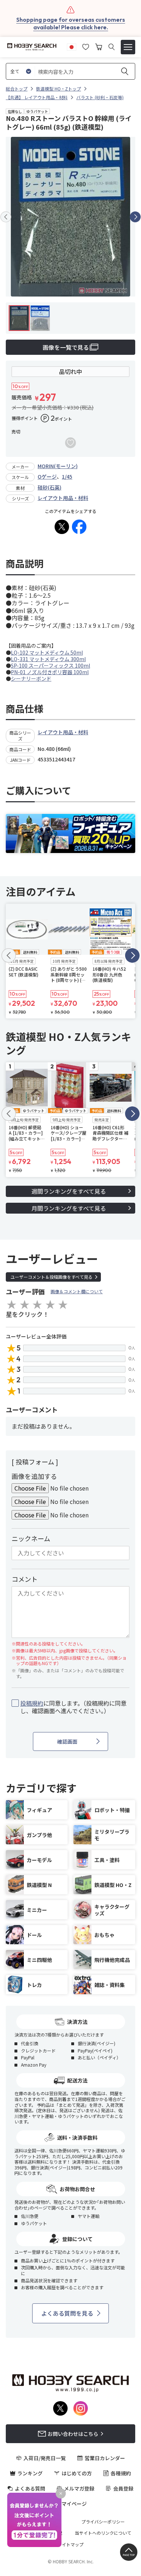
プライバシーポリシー (103, 2522)
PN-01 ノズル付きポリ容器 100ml (50, 672)
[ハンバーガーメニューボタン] (128, 47)
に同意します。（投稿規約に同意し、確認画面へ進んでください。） (73, 1707)
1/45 (67, 476)
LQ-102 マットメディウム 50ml (47, 652)
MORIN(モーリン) (58, 466)
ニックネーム (31, 1538)
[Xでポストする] (62, 527)
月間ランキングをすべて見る (69, 1208)
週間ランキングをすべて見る (69, 1191)
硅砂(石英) (50, 487)
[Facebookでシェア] (79, 527)
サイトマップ (70, 2545)
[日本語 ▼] (72, 46)
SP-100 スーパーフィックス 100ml (50, 665)
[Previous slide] (6, 217)
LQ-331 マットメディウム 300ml (48, 659)
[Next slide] (135, 217)
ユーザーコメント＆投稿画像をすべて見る (52, 1277)
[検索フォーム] (112, 47)
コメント (25, 1579)
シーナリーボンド (31, 678)
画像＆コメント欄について (77, 1291)
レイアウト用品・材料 (63, 498)
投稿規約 (32, 1703)
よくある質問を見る (67, 2313)
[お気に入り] (86, 46)
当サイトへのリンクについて (103, 2533)
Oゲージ (47, 476)
